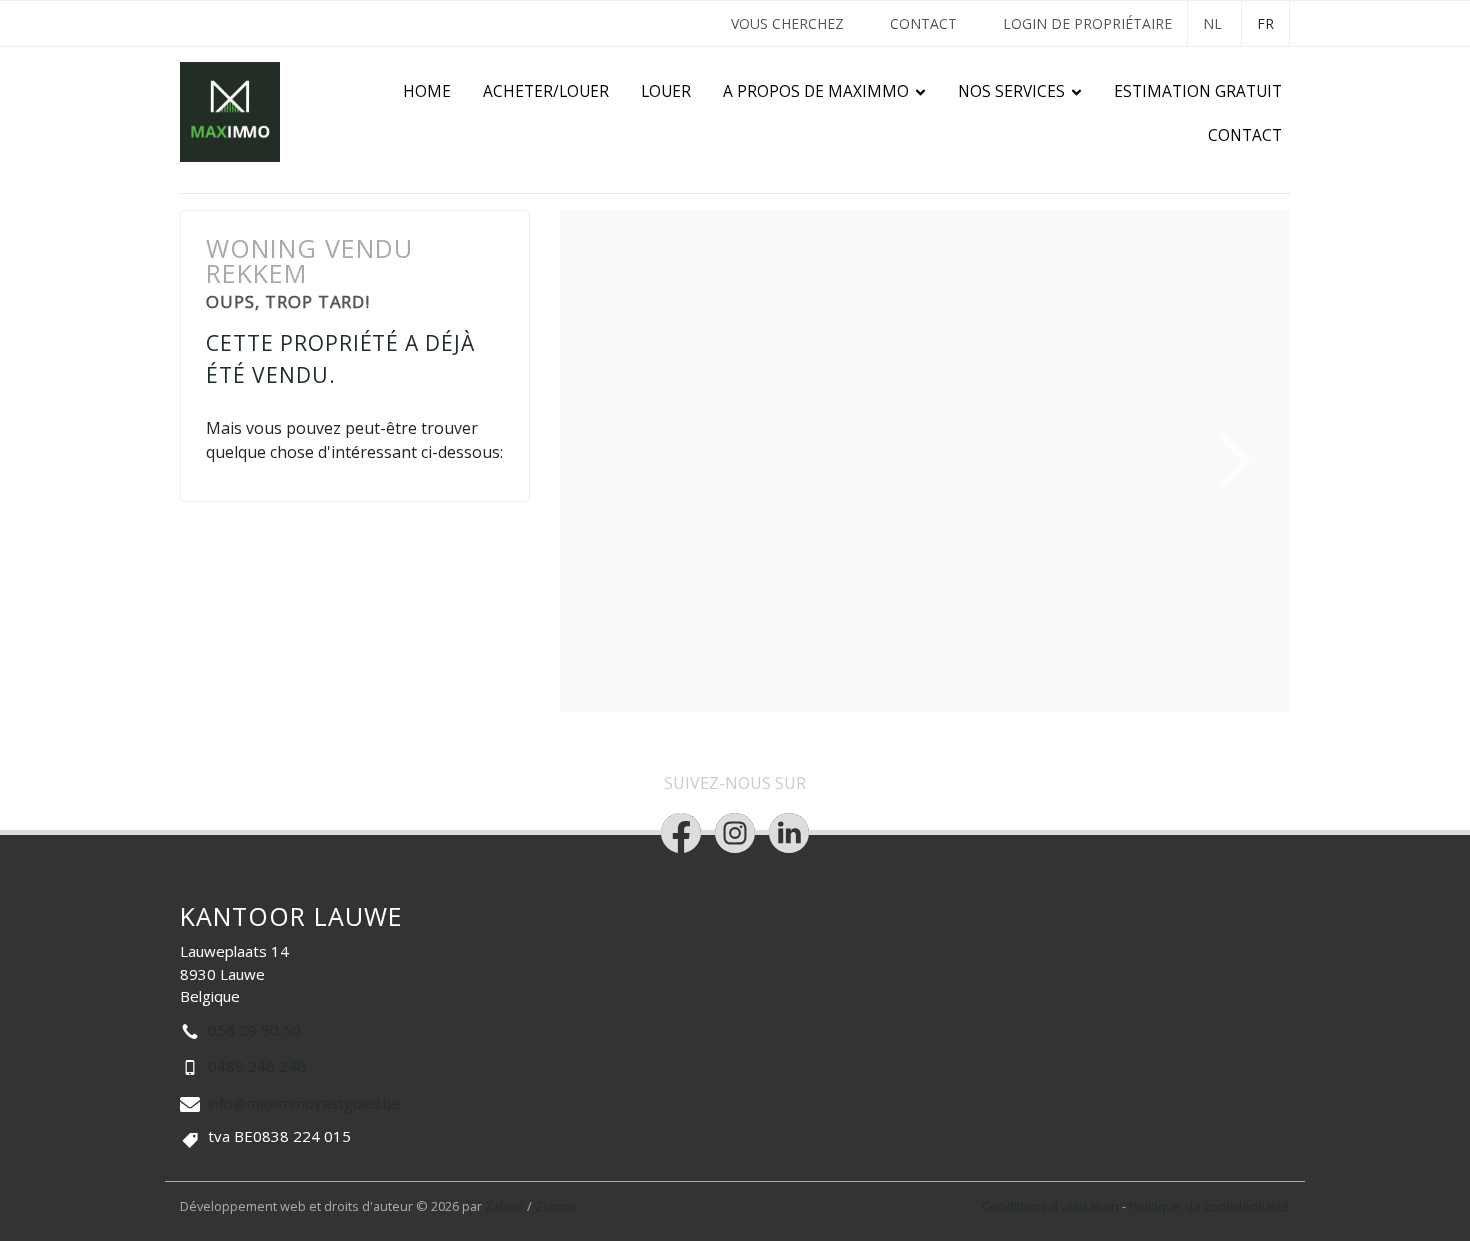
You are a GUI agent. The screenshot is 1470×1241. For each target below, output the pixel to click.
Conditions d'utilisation (1052, 1206)
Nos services (1011, 91)
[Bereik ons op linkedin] (789, 833)
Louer (666, 91)
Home (427, 91)
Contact (923, 23)
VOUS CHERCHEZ (787, 23)
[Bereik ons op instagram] (735, 833)
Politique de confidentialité (1209, 1206)
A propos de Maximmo (816, 91)
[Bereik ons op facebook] (681, 833)
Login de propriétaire (1087, 23)
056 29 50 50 (254, 1030)
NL (1212, 23)
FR (1265, 23)
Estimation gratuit (1198, 91)
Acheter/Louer (546, 91)
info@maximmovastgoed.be (304, 1103)
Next (1236, 461)
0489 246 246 (257, 1066)
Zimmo (555, 1206)
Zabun (504, 1206)
